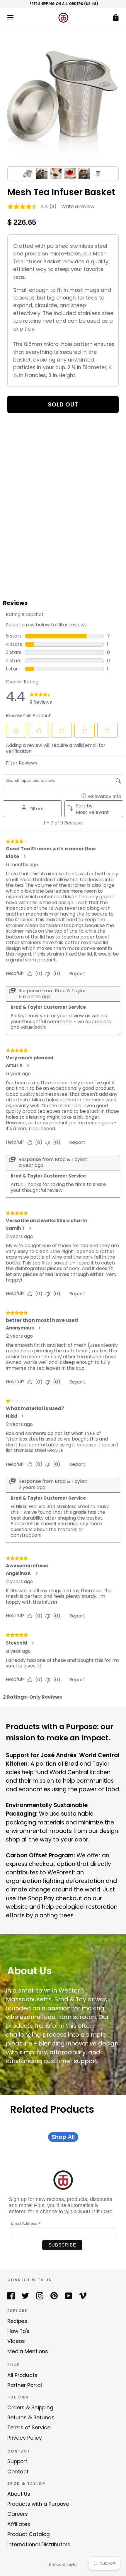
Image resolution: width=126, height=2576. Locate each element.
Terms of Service (29, 2428)
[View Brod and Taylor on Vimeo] (83, 2296)
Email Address (26, 2223)
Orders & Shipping (30, 2408)
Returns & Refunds (31, 2418)
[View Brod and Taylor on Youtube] (68, 2296)
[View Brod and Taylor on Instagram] (40, 2296)
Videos (16, 2341)
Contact (18, 2472)
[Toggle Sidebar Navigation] (10, 17)
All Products (22, 2375)
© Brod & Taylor (63, 2564)
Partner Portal (25, 2385)
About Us (19, 2494)
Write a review (78, 206)
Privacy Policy (25, 2438)
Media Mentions (28, 2351)
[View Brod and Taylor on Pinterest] (54, 2296)
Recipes (17, 2321)
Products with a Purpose (38, 2504)
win (68, 2212)
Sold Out (63, 404)
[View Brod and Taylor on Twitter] (25, 2296)
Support (17, 2461)
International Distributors (39, 2545)
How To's (18, 2331)
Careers (18, 2514)
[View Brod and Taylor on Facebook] (11, 2296)
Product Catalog (29, 2534)
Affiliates (19, 2524)
